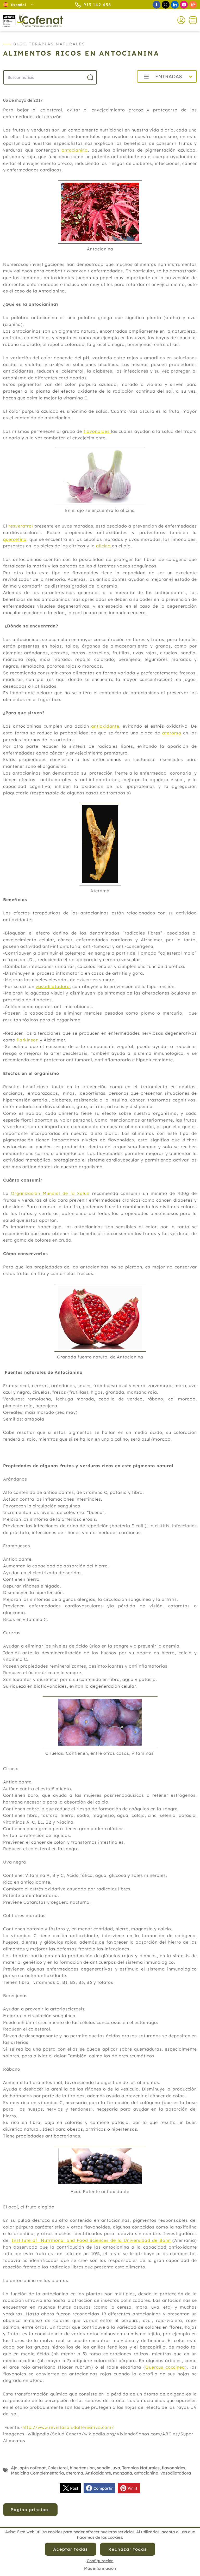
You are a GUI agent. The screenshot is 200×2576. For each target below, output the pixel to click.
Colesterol (58, 2468)
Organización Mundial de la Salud (50, 1193)
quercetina (15, 539)
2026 (120, 88)
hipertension (82, 2468)
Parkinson (28, 1040)
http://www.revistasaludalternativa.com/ (68, 2427)
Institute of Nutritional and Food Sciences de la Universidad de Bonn (92, 2240)
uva (116, 2468)
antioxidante (105, 726)
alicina (104, 546)
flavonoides (97, 431)
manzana (123, 2473)
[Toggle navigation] (191, 20)
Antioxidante (98, 2473)
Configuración (100, 2561)
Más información (100, 2568)
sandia (104, 2468)
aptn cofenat (33, 2468)
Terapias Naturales (141, 2468)
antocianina (75, 150)
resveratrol (21, 526)
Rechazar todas (128, 2549)
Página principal (30, 2510)
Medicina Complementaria (37, 2473)
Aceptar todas (71, 2549)
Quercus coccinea (165, 2367)
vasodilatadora (53, 986)
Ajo (14, 2468)
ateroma (172, 733)
